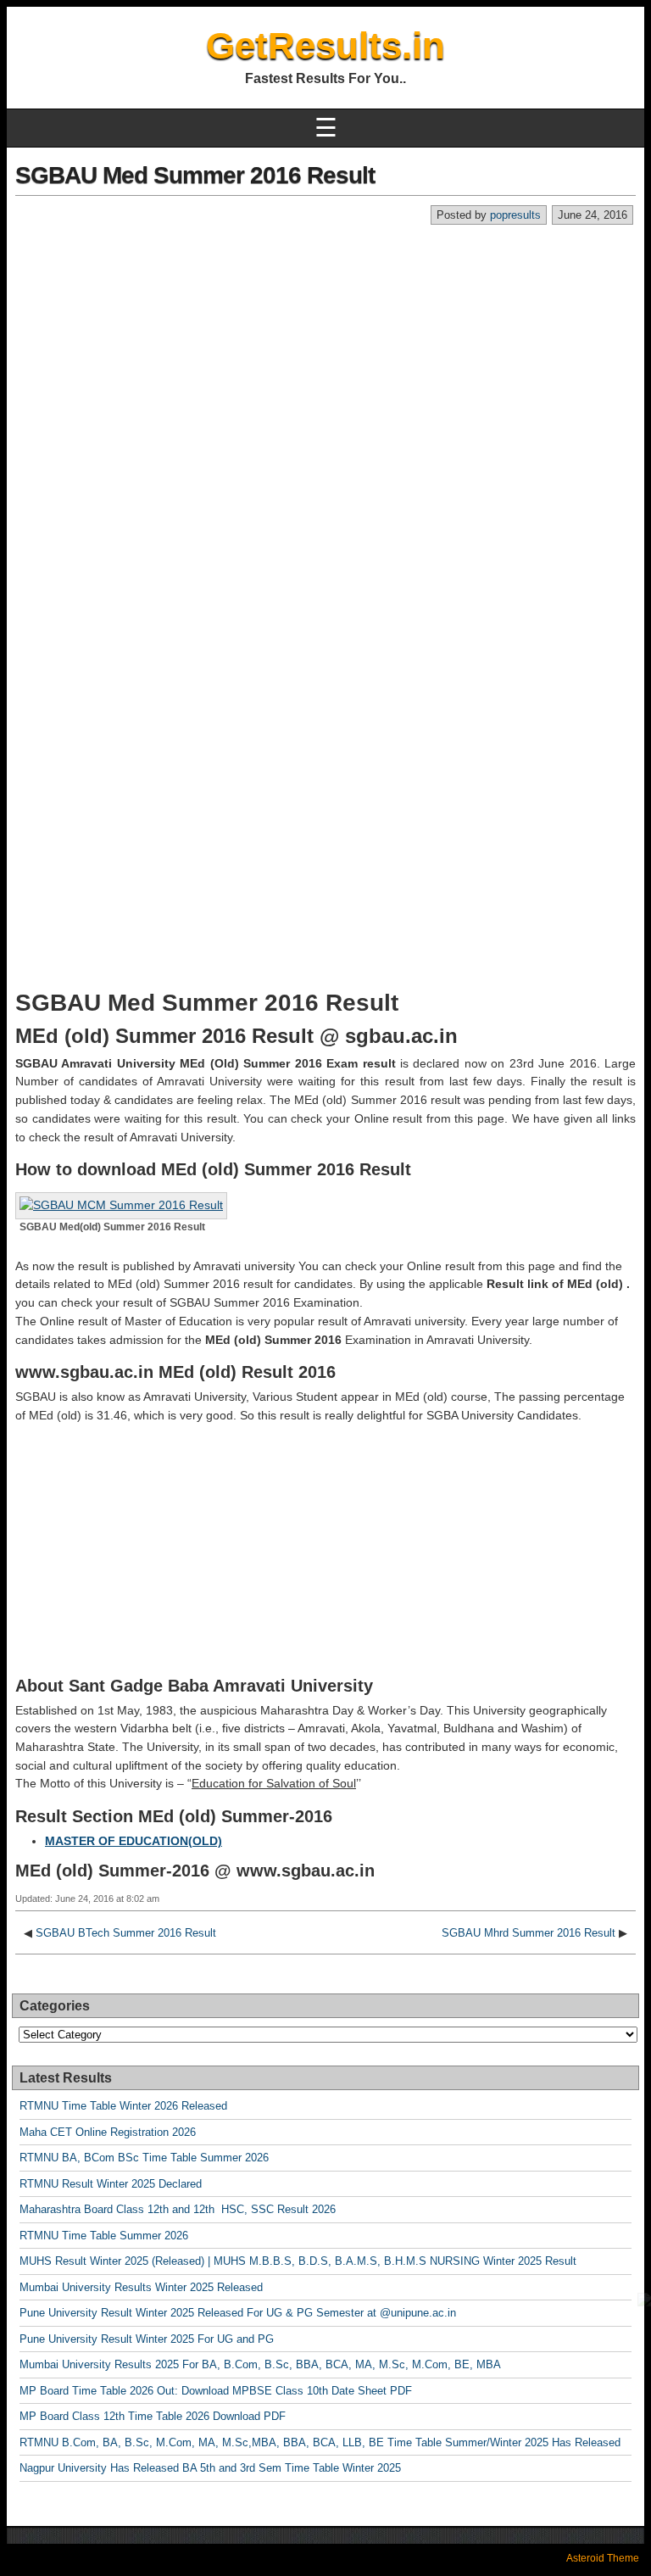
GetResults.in (325, 45)
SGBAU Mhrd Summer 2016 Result (529, 1933)
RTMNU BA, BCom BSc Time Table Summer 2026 (144, 2158)
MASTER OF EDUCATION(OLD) (134, 1841)
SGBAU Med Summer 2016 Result (195, 175)
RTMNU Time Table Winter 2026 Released (123, 2106)
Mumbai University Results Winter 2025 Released (141, 2287)
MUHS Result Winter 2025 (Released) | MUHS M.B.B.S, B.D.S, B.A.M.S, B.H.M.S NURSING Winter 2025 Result (298, 2261)
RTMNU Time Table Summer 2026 (104, 2236)
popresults (515, 215)
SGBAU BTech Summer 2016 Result (126, 1933)
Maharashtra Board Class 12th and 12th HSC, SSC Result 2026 (178, 2209)
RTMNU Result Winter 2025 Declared (111, 2184)
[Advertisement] (325, 353)
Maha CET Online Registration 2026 (108, 2132)
